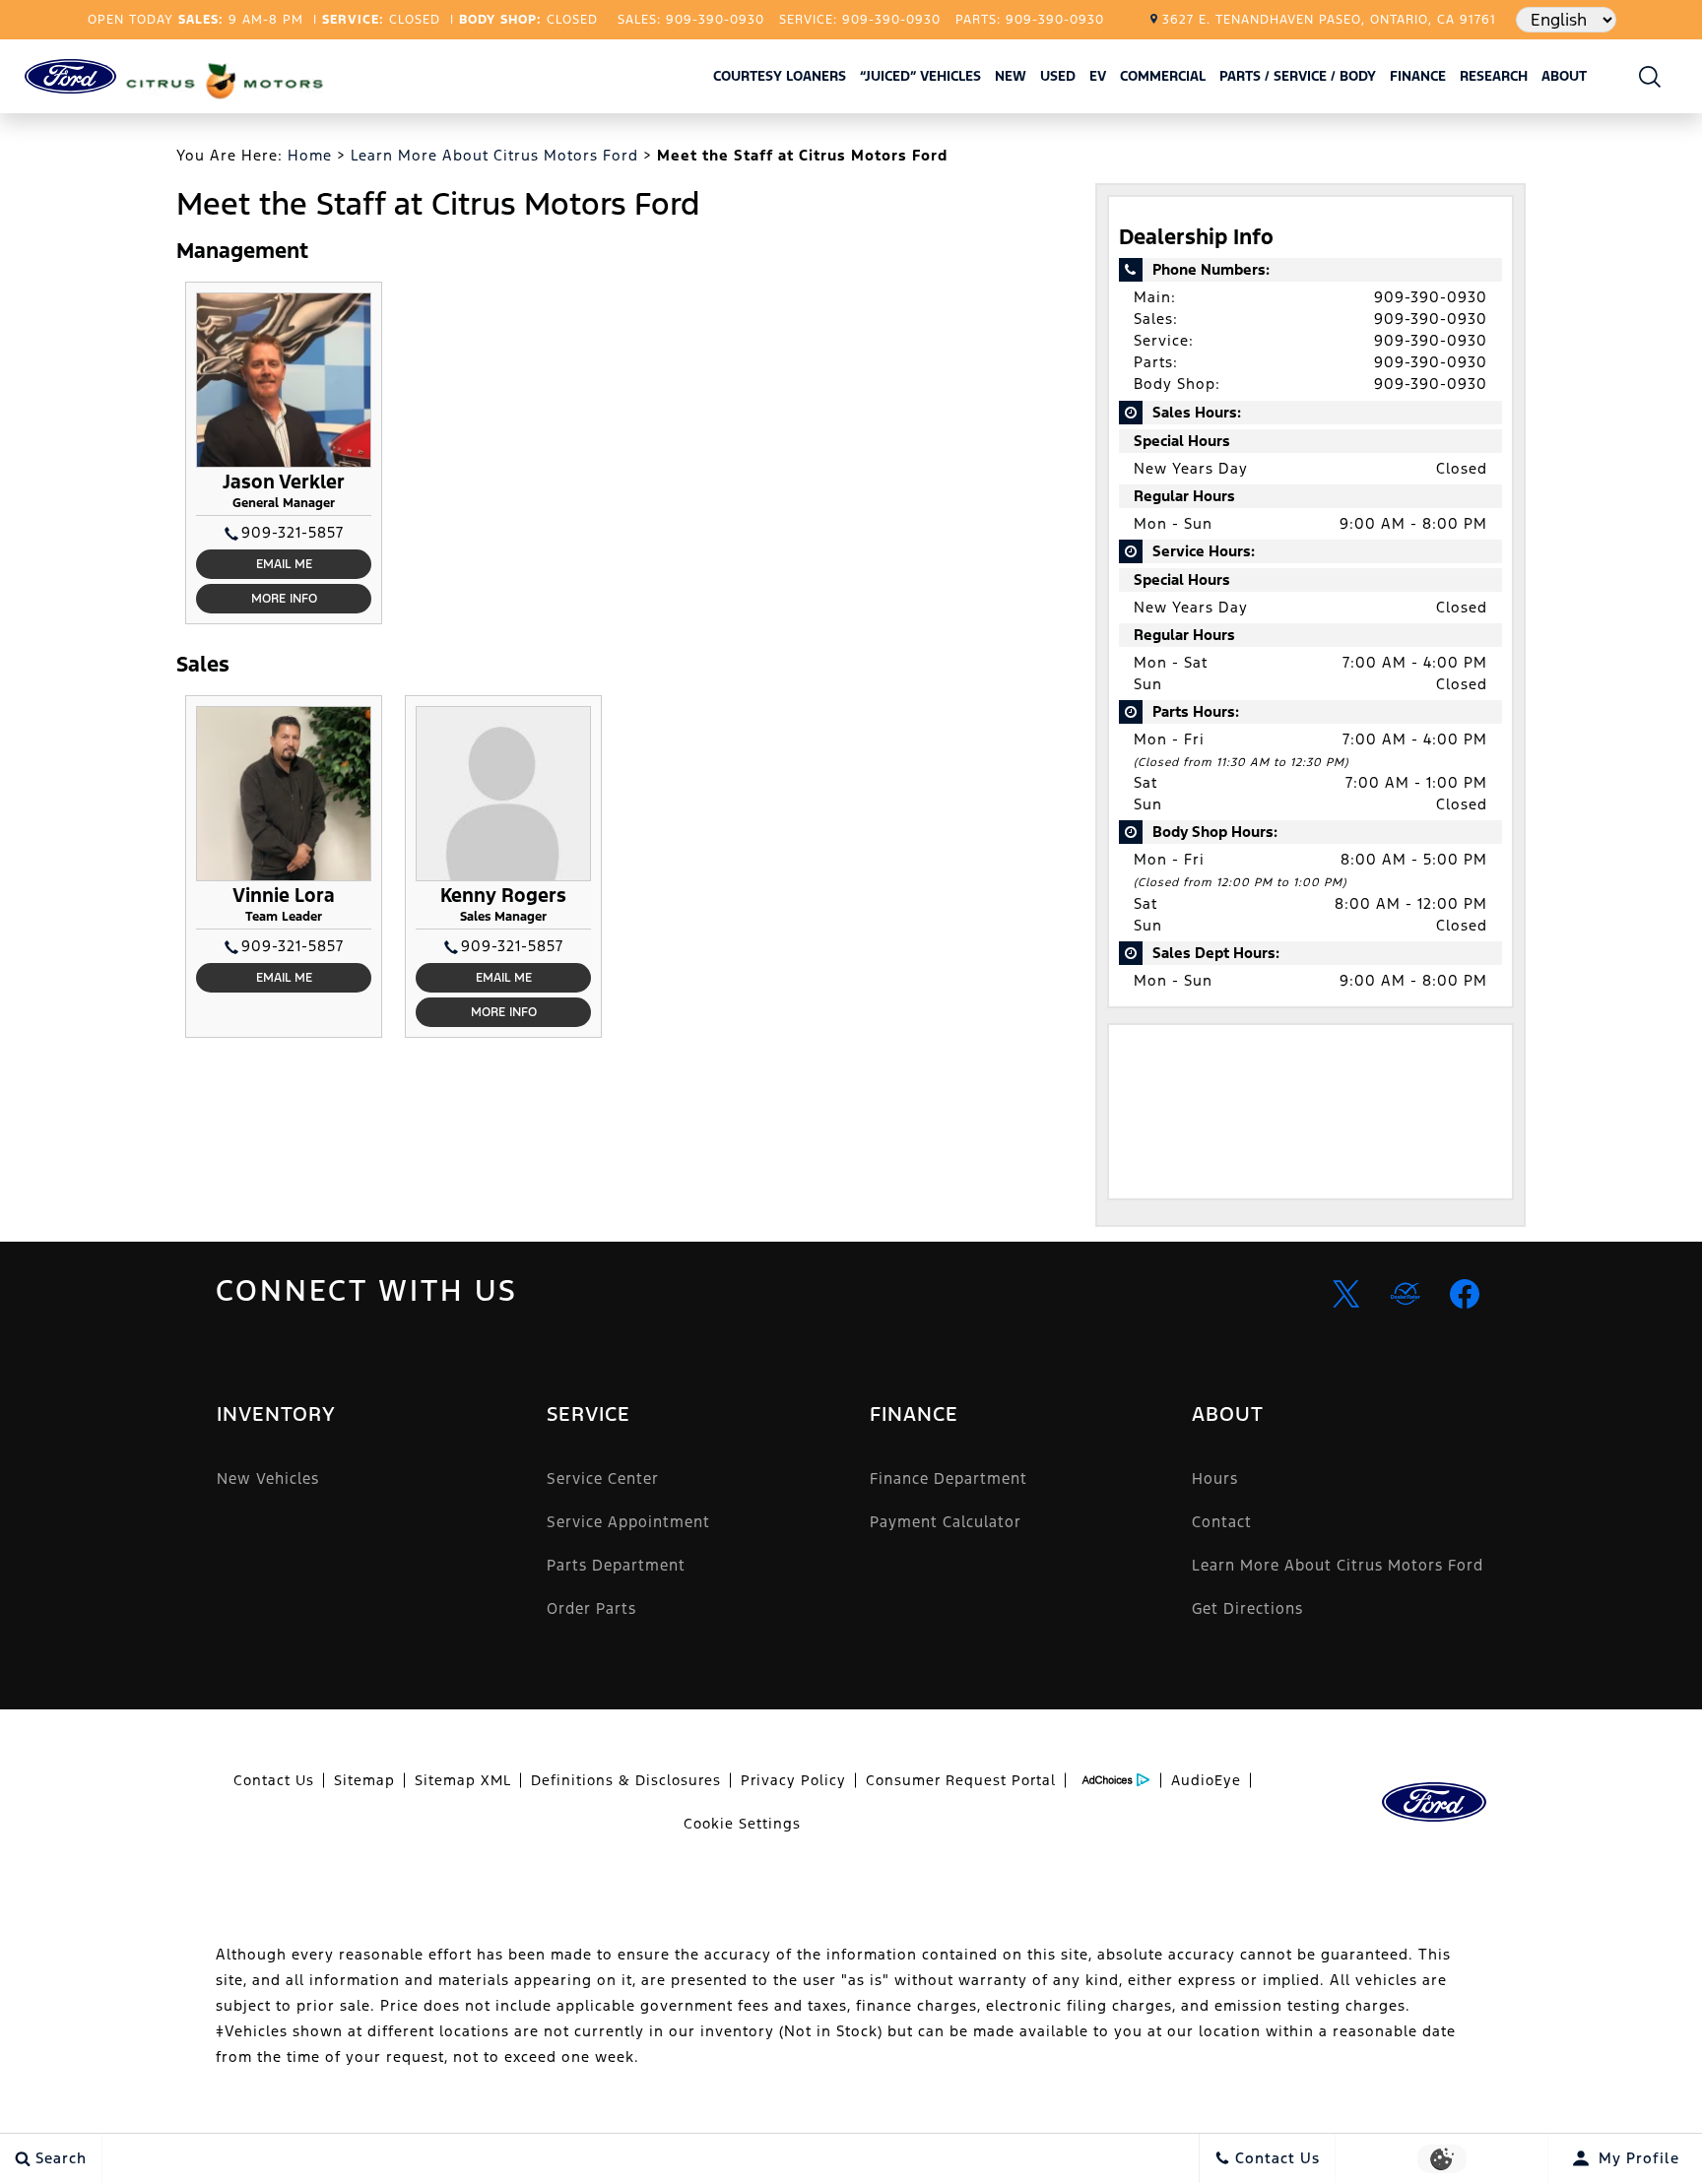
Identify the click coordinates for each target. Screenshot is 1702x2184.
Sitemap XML (463, 1780)
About (1564, 76)
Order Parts (591, 1608)
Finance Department (949, 1478)
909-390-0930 (1431, 297)
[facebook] (1465, 1294)
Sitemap (364, 1780)
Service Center (603, 1478)
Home (310, 155)
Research (1493, 79)
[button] (1650, 76)
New (1011, 76)
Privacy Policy (793, 1780)
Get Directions (1247, 1608)
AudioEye (1206, 1780)
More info (284, 599)
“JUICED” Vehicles (920, 76)
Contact (1222, 1522)
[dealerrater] (1406, 1294)
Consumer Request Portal (961, 1780)
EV (1098, 76)
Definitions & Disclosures (626, 1780)
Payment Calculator (946, 1522)
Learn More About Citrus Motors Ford (494, 155)
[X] (1346, 1294)
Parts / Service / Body (1298, 76)
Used (1058, 76)
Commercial (1163, 76)
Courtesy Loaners (780, 76)
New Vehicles (268, 1478)
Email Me (284, 564)
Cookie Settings (742, 1824)
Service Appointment (628, 1522)
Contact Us (274, 1780)
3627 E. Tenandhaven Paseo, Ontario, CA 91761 (1329, 20)
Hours (1215, 1478)
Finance (1418, 76)
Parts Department (616, 1565)
